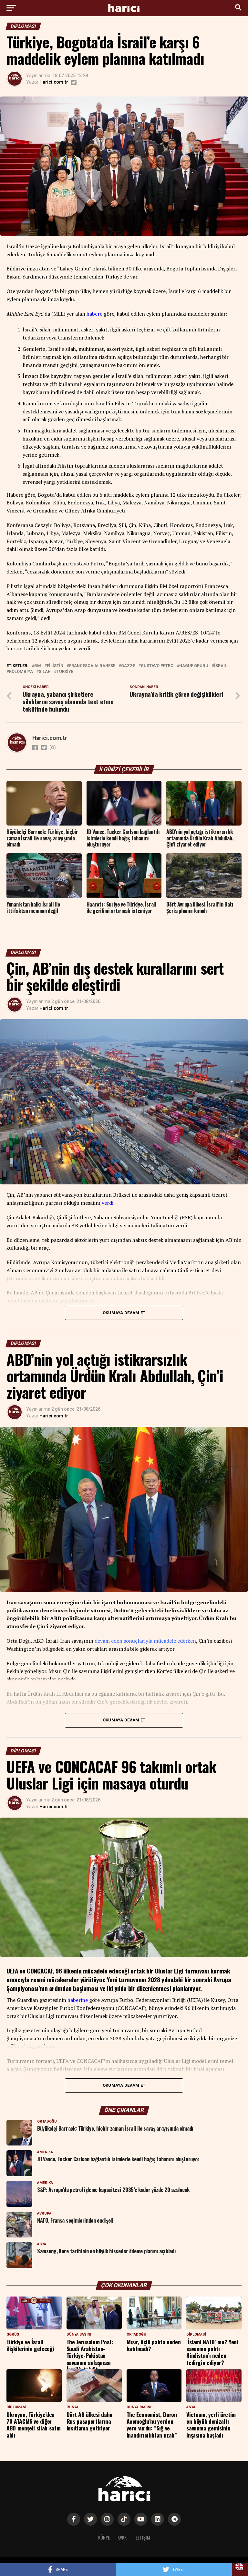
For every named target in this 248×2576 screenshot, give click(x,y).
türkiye (65, 672)
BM (38, 666)
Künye (104, 2537)
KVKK (122, 2537)
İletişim (142, 2537)
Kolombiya (21, 672)
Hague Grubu (194, 666)
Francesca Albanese (92, 666)
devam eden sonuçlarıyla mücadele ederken (145, 1641)
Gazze (128, 666)
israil (221, 666)
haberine (78, 2000)
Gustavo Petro (157, 666)
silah (45, 672)
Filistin (55, 666)
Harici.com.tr (54, 82)
